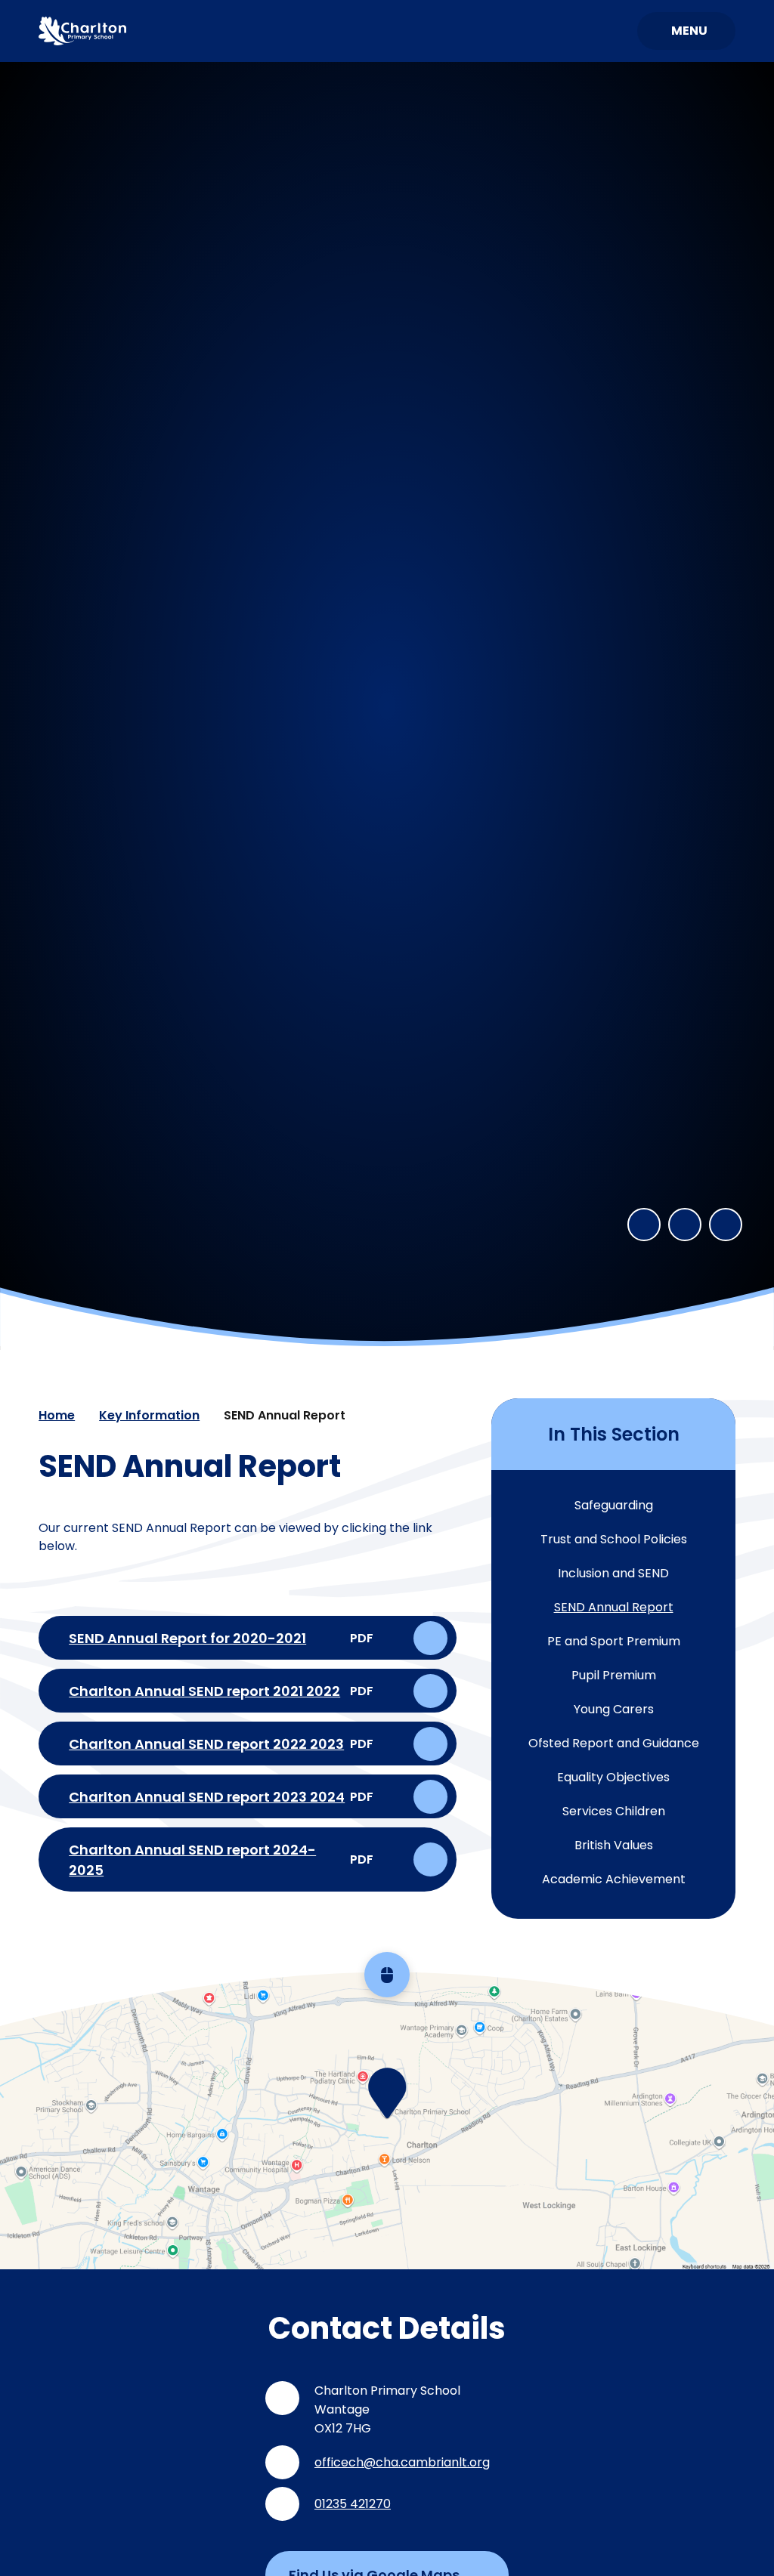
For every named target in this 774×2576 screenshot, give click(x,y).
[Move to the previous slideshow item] (644, 1225)
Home (57, 1415)
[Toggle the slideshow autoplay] (726, 1225)
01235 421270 (353, 2504)
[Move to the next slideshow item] (685, 1225)
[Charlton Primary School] (82, 31)
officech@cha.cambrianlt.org (402, 2462)
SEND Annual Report (285, 1415)
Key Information (149, 1415)
